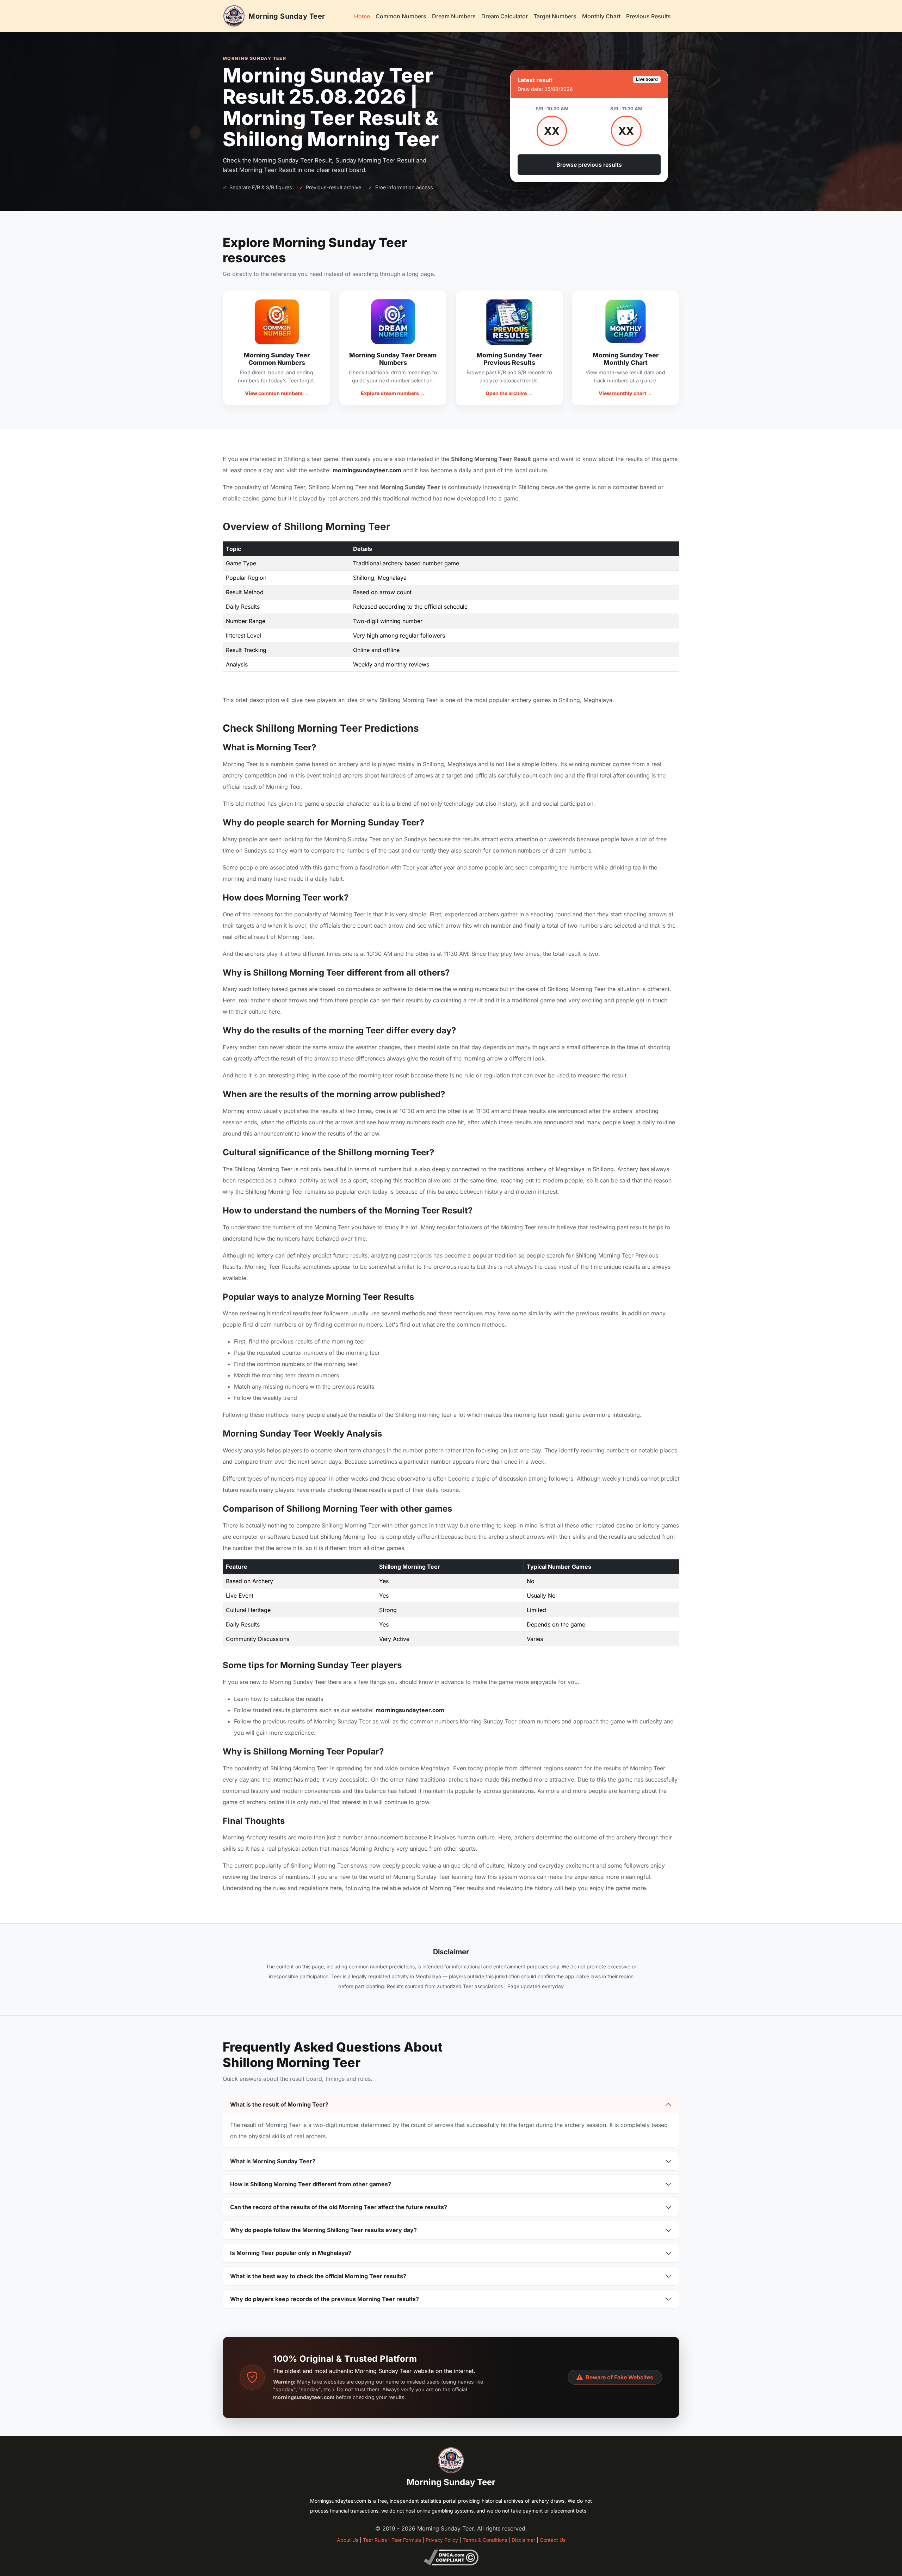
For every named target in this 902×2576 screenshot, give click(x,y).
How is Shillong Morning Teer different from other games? (311, 2184)
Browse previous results (589, 165)
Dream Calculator (505, 16)
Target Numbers (555, 16)
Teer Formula (406, 2540)
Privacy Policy (442, 2540)
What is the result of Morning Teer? (279, 2104)
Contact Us (553, 2540)
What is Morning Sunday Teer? (273, 2161)
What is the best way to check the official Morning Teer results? (318, 2276)
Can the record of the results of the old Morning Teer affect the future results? (339, 2207)
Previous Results (648, 16)
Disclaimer (523, 2540)
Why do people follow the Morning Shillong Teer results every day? (323, 2230)
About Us (348, 2540)
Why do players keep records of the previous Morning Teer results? (325, 2299)
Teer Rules (375, 2540)
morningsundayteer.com (367, 470)
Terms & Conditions (485, 2540)
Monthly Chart (601, 16)
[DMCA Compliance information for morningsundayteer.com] (451, 2557)
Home (362, 16)
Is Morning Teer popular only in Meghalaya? (291, 2253)
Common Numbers (401, 16)
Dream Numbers (454, 16)
